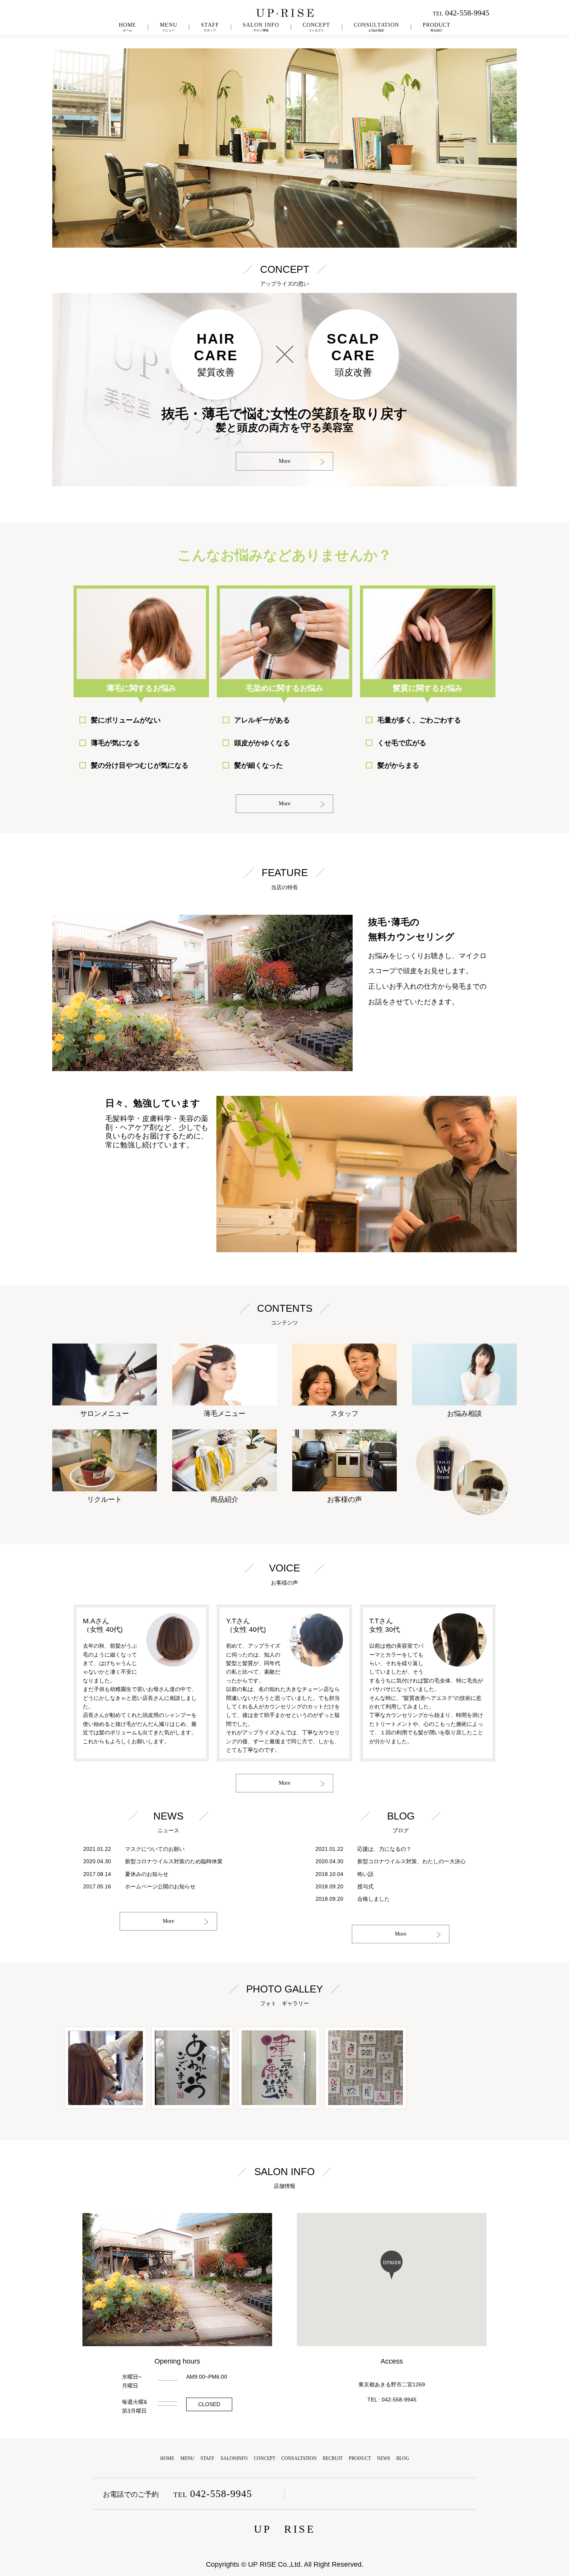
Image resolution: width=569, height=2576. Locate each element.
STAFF (210, 27)
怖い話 (365, 1874)
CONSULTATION (376, 27)
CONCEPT (316, 27)
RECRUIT (333, 2458)
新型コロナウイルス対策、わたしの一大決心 (411, 1861)
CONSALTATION (299, 2458)
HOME (128, 27)
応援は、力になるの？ (384, 1849)
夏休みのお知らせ (147, 1874)
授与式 (365, 1886)
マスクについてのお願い (155, 1849)
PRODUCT (437, 27)
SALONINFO (234, 2458)
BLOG (403, 2458)
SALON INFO (261, 27)
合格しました (374, 1899)
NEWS (384, 2458)
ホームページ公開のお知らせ (160, 1886)
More (284, 461)
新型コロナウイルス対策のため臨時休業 (174, 1861)
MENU (169, 27)
